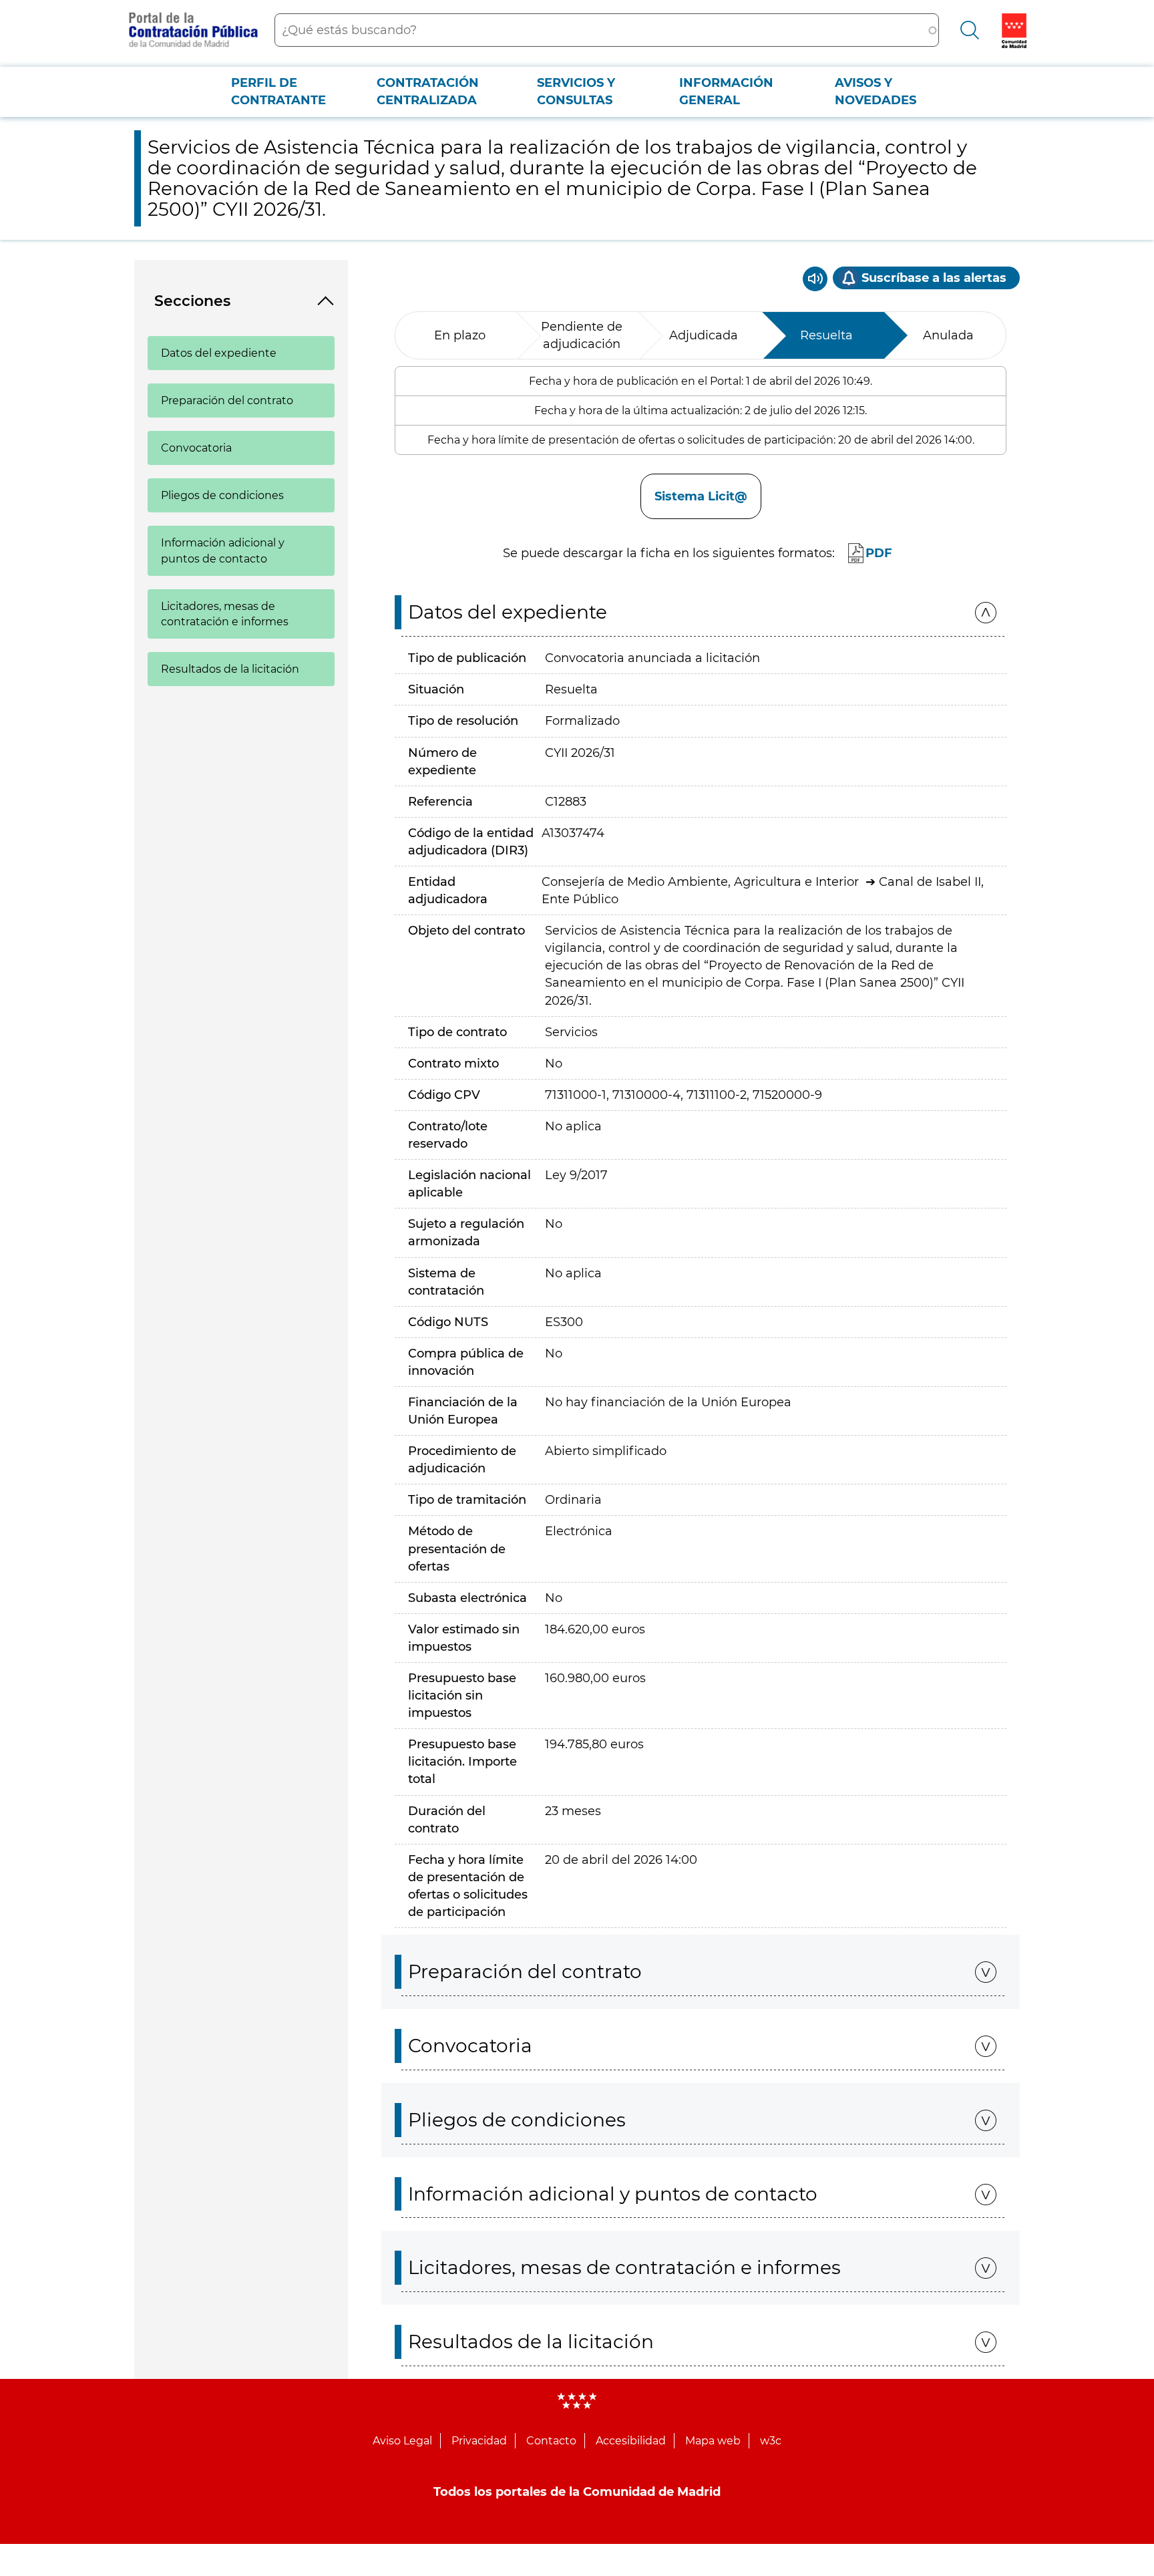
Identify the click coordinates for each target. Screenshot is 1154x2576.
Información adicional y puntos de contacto (223, 550)
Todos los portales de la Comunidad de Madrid (577, 2492)
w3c (771, 2441)
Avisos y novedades (876, 92)
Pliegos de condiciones (222, 495)
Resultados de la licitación (230, 669)
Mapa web (713, 2441)
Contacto (551, 2441)
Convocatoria (196, 448)
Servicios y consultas (576, 92)
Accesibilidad (631, 2441)
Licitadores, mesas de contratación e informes (225, 614)
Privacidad (479, 2441)
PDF (879, 553)
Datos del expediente (219, 353)
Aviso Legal (402, 2441)
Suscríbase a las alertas (934, 278)
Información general (726, 92)
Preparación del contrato (227, 400)
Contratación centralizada (428, 92)
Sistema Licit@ (701, 496)
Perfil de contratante (278, 92)
